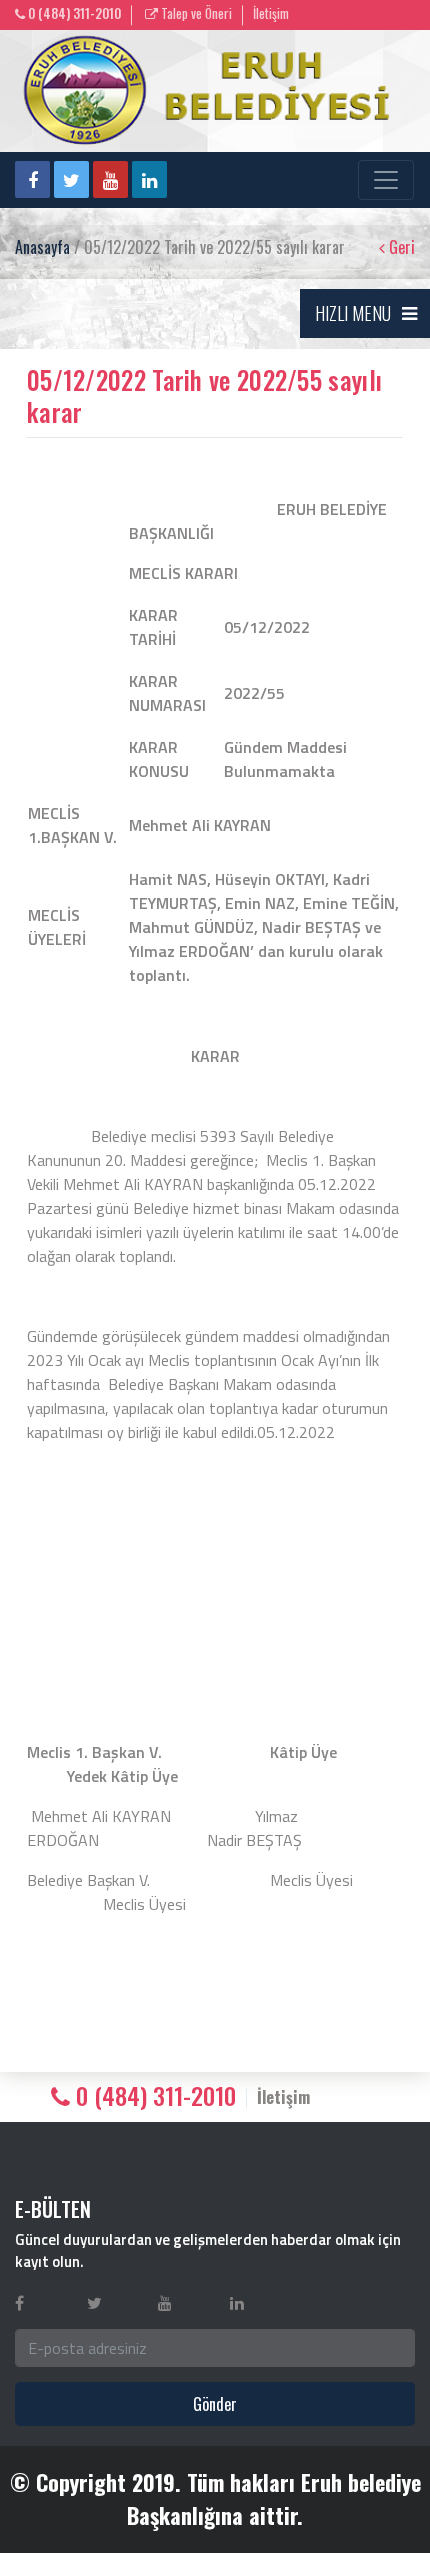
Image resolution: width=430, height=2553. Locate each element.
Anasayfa (42, 247)
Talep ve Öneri (195, 13)
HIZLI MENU (353, 313)
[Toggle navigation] (386, 180)
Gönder (215, 2404)
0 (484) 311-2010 (73, 13)
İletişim (271, 13)
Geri (400, 247)
